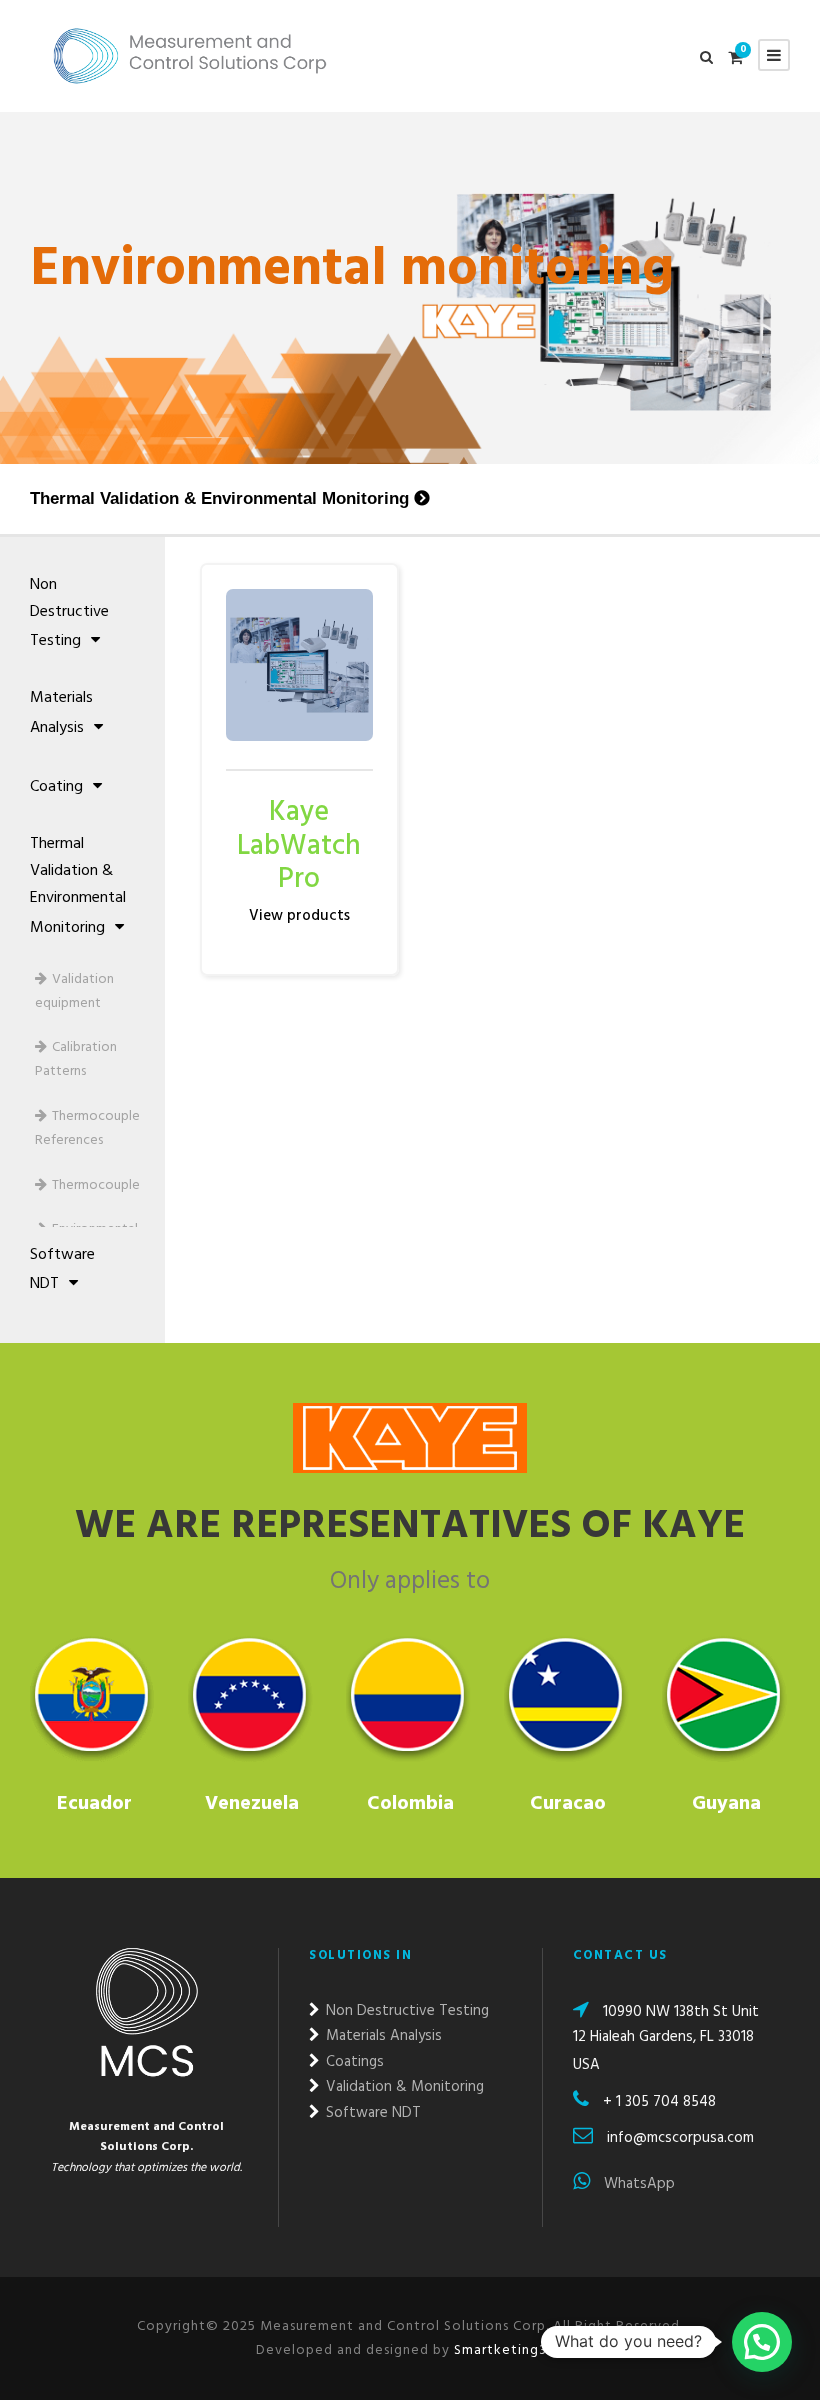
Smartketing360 (507, 2350)
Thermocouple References (87, 1128)
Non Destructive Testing (69, 613)
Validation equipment (74, 991)
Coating (56, 787)
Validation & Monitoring (403, 2087)
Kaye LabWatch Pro (299, 846)
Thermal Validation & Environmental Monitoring (219, 498)
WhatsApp (637, 2184)
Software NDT (62, 1269)
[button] (762, 2342)
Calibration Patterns (76, 1059)
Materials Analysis (61, 712)
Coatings (353, 2062)
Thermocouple (96, 1185)
